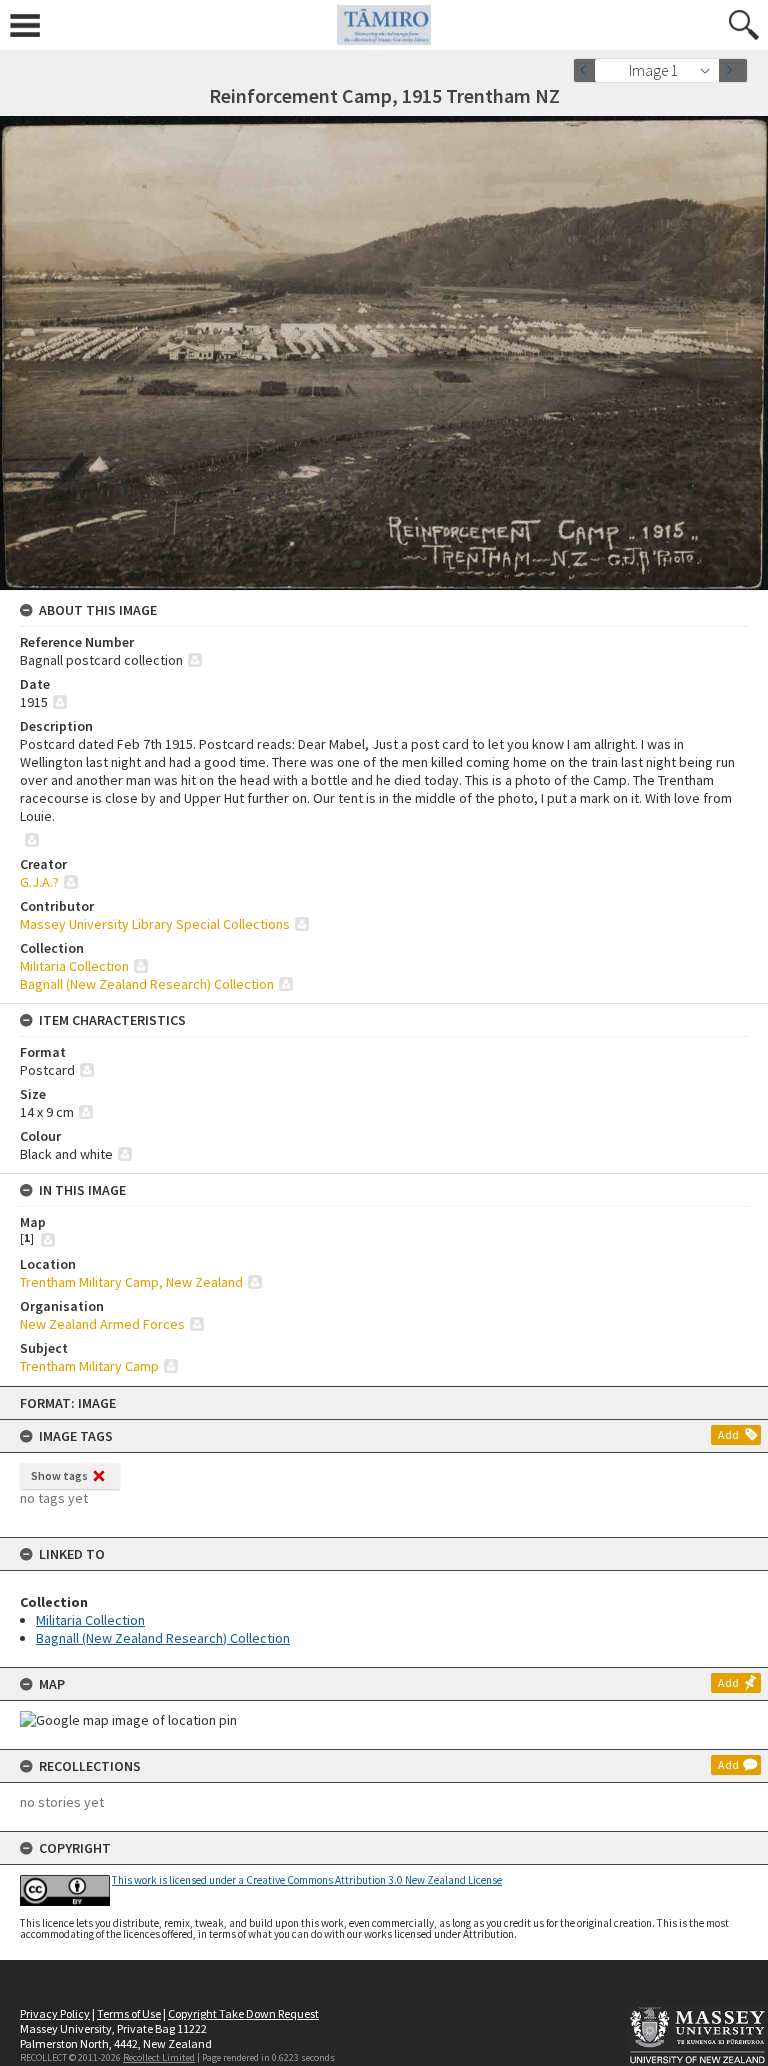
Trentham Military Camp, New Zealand (131, 1282)
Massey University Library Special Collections (155, 924)
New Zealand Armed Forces (102, 1324)
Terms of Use (129, 2013)
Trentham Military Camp (89, 1366)
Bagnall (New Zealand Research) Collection (163, 1638)
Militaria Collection (90, 1620)
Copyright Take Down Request (243, 2013)
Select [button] (710, 70)
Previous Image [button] (588, 70)
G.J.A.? (39, 882)
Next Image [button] (733, 70)
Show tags (59, 1475)
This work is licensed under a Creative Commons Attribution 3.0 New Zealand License (307, 1880)
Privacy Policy (55, 2013)
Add (728, 1434)
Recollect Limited (159, 2057)
